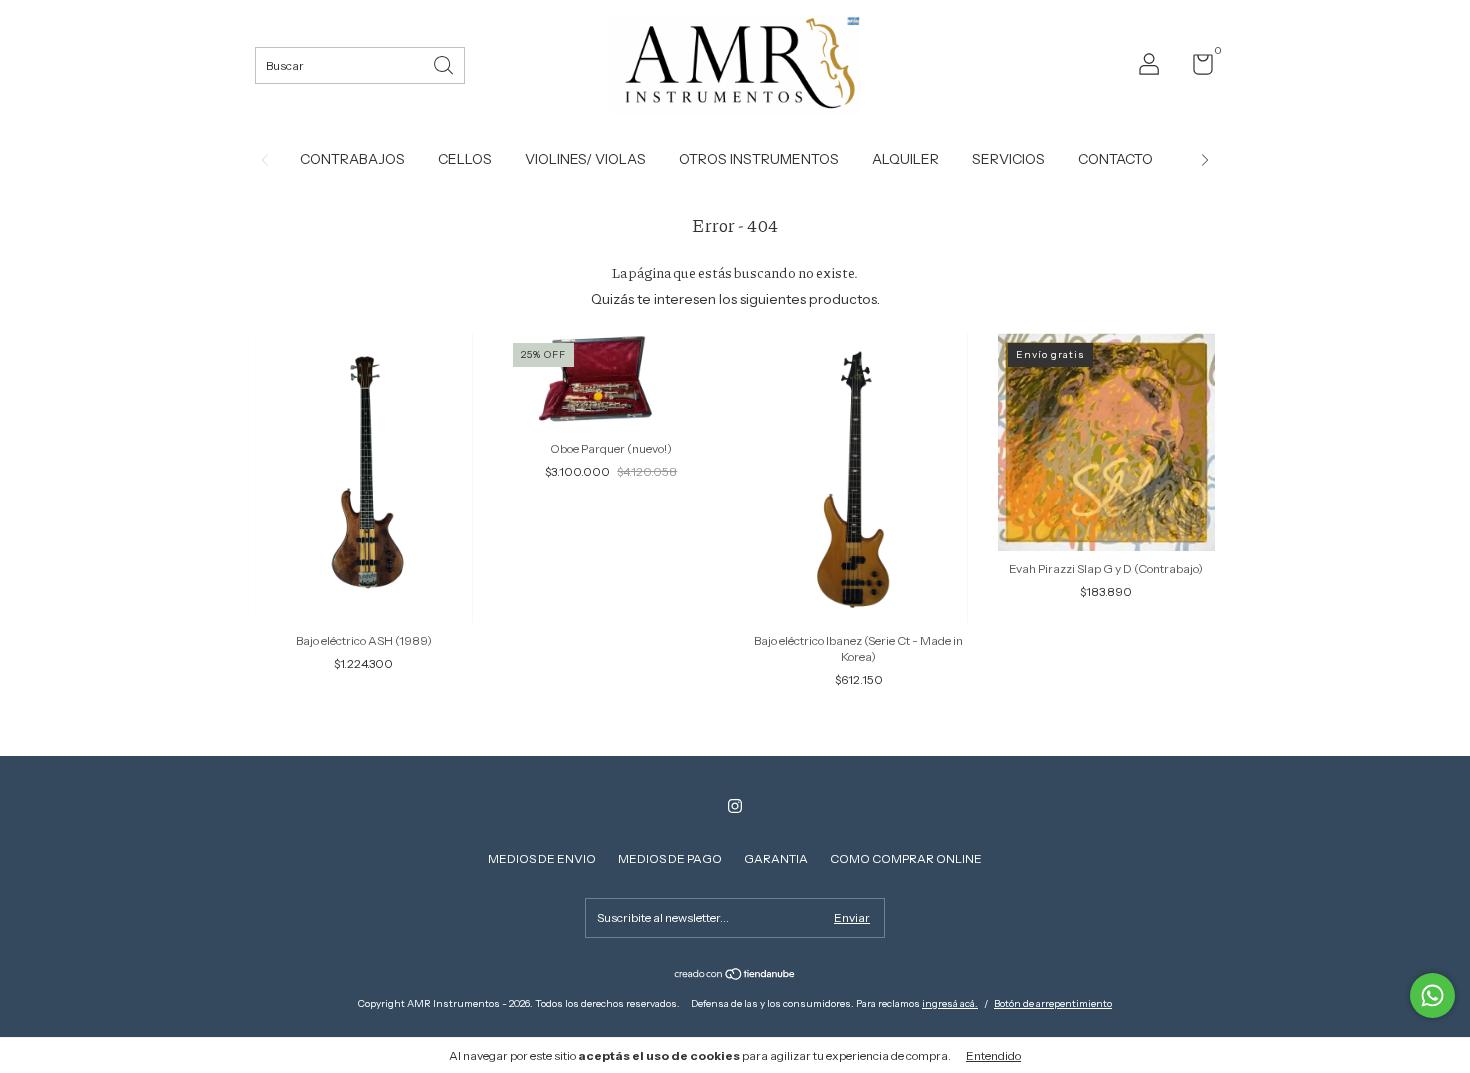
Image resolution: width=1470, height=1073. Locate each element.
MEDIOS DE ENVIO (542, 858)
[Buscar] (445, 63)
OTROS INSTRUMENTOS (759, 159)
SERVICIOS (1008, 159)
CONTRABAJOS (352, 159)
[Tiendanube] (735, 976)
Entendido (993, 1055)
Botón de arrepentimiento (1053, 1003)
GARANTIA (776, 858)
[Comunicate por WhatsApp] (1432, 995)
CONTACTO (1115, 159)
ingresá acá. (950, 1003)
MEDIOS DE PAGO (670, 858)
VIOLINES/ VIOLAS (585, 159)
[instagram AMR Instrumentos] (735, 806)
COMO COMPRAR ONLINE (906, 858)
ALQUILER (905, 159)
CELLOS (465, 159)
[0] (1195, 68)
